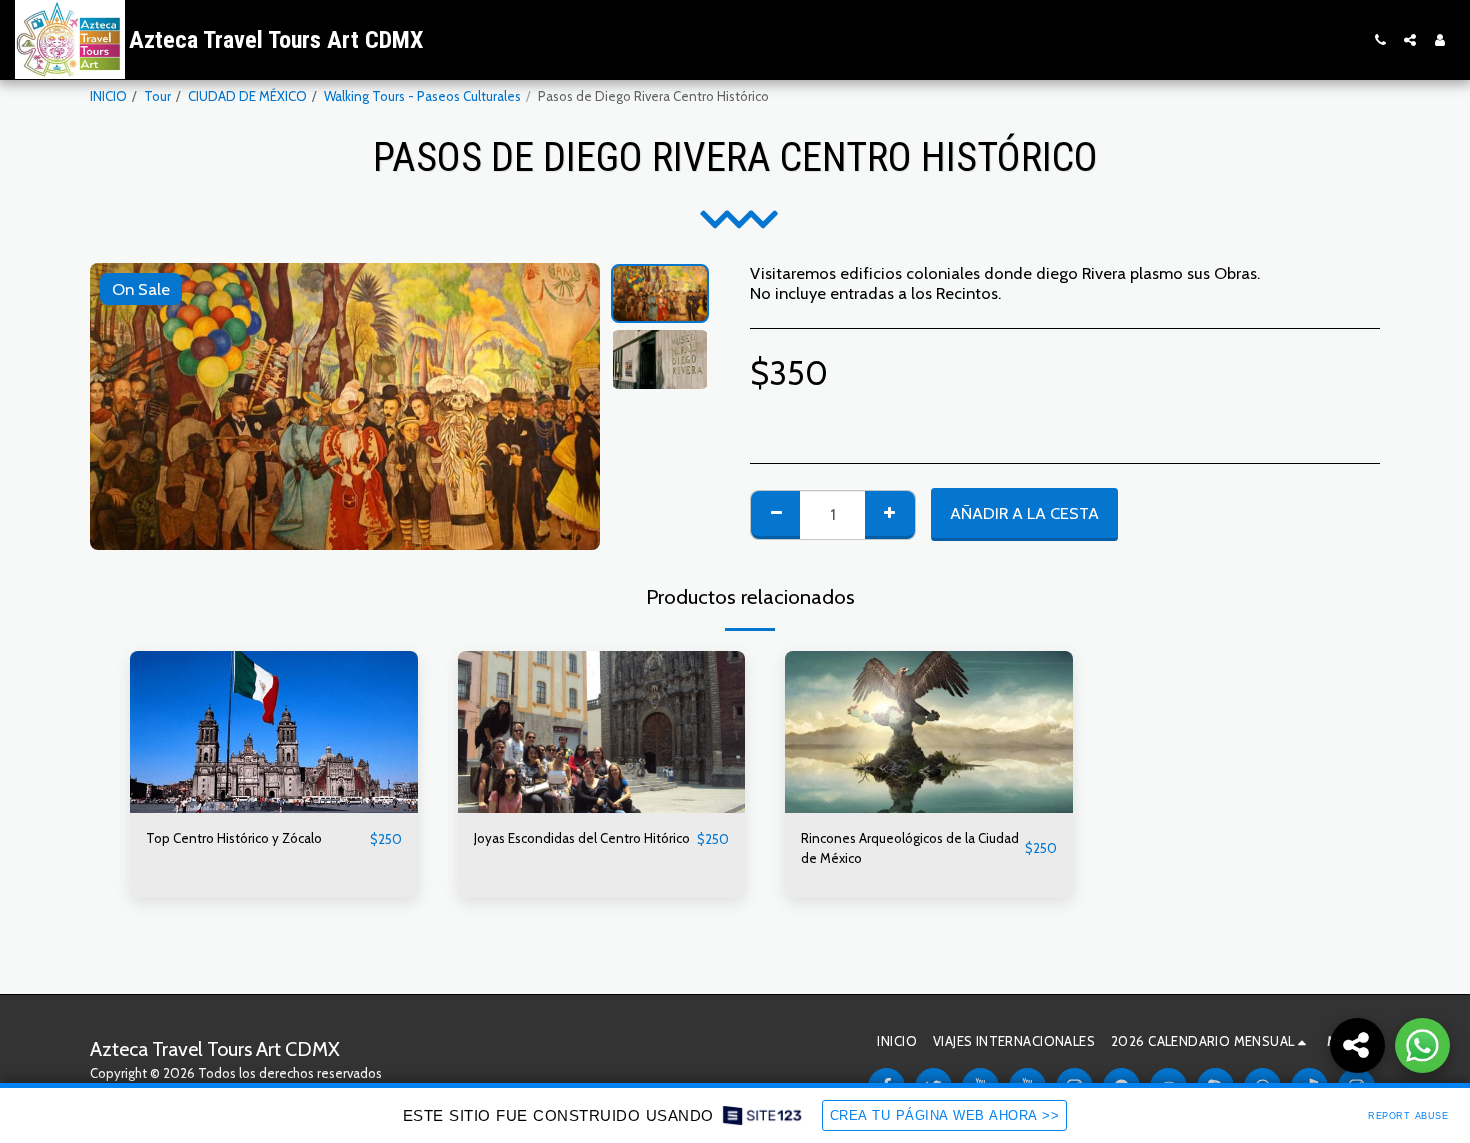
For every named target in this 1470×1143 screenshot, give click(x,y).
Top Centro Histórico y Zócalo (234, 838)
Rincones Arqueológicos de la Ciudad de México (910, 848)
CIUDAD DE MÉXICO (247, 96)
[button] (1380, 40)
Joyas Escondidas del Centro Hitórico (582, 838)
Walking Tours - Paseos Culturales (422, 96)
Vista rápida (273, 806)
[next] (568, 406)
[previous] (122, 406)
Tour (157, 96)
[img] (274, 732)
